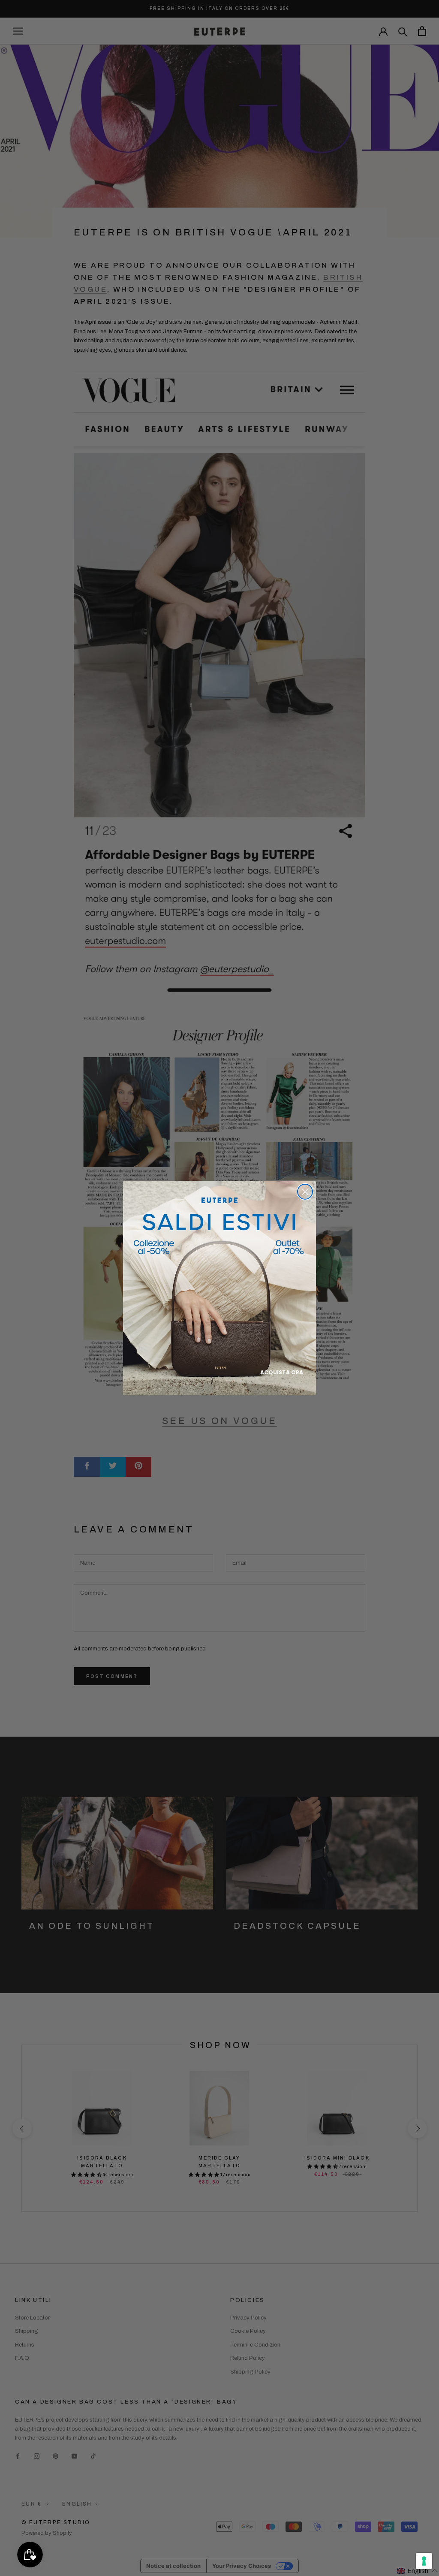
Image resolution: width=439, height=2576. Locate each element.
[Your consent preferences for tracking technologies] (424, 2561)
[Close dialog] (305, 1192)
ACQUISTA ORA (282, 1372)
